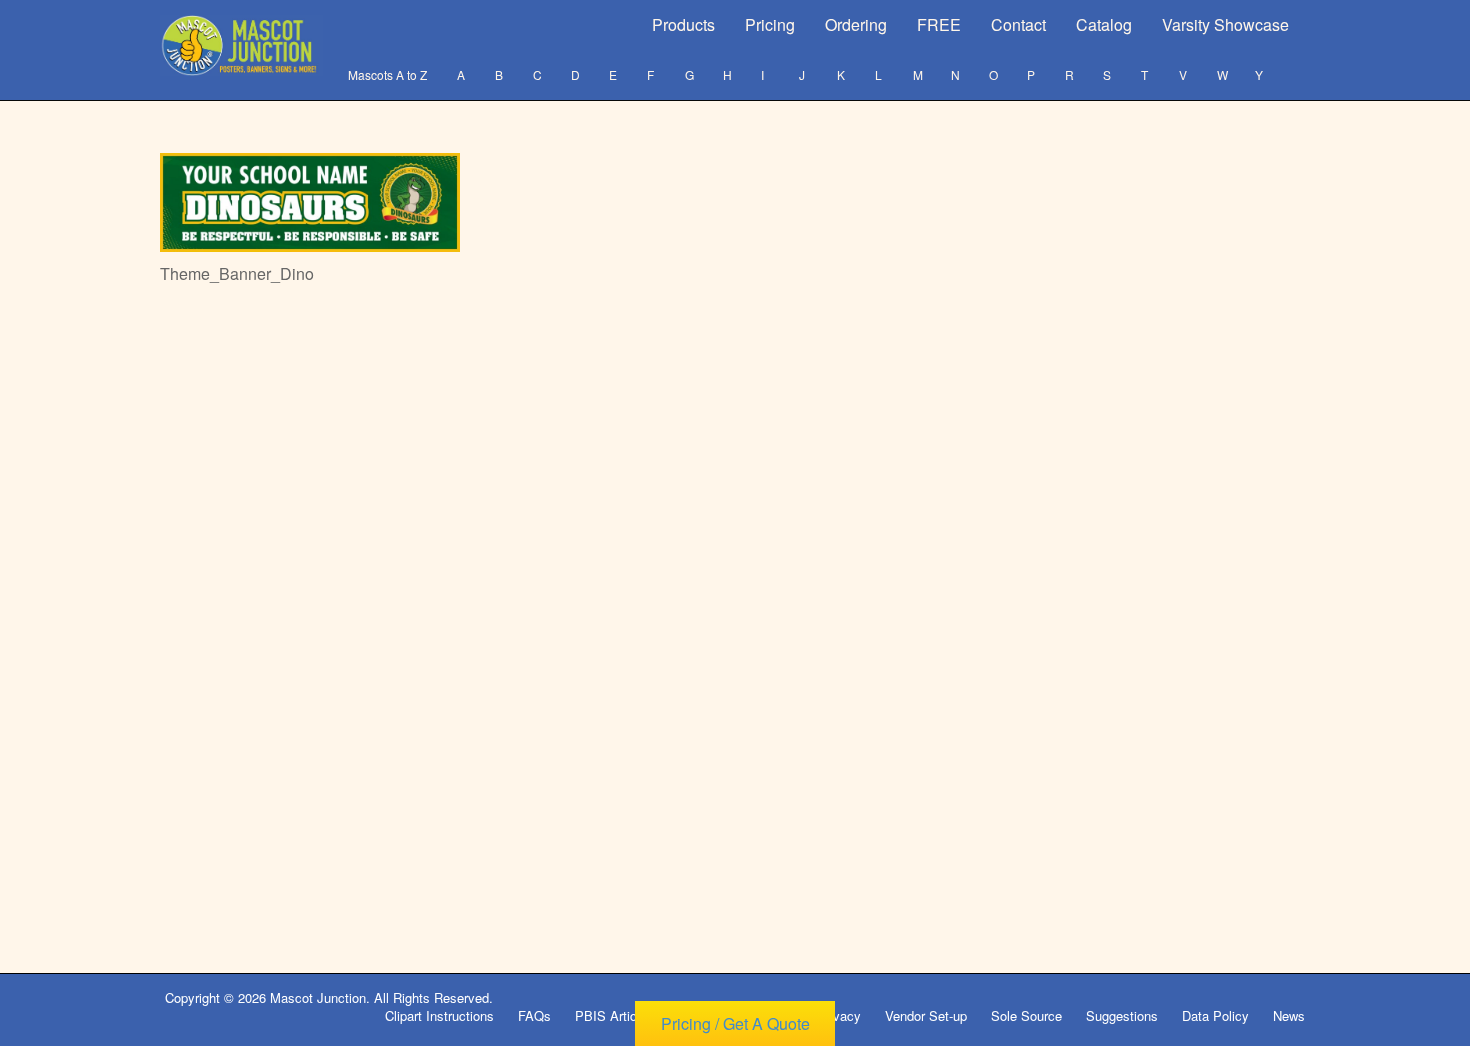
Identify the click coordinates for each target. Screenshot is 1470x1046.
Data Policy (1215, 1015)
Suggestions (1122, 1015)
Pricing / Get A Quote (735, 1023)
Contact (1018, 24)
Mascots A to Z (387, 74)
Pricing (770, 24)
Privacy (839, 1015)
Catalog (1104, 24)
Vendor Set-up (926, 1015)
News (1289, 1015)
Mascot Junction (318, 997)
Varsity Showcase (1225, 24)
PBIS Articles (614, 1015)
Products (683, 24)
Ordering (856, 24)
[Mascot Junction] (241, 45)
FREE (939, 24)
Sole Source (1026, 1015)
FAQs (534, 1015)
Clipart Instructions (439, 1015)
